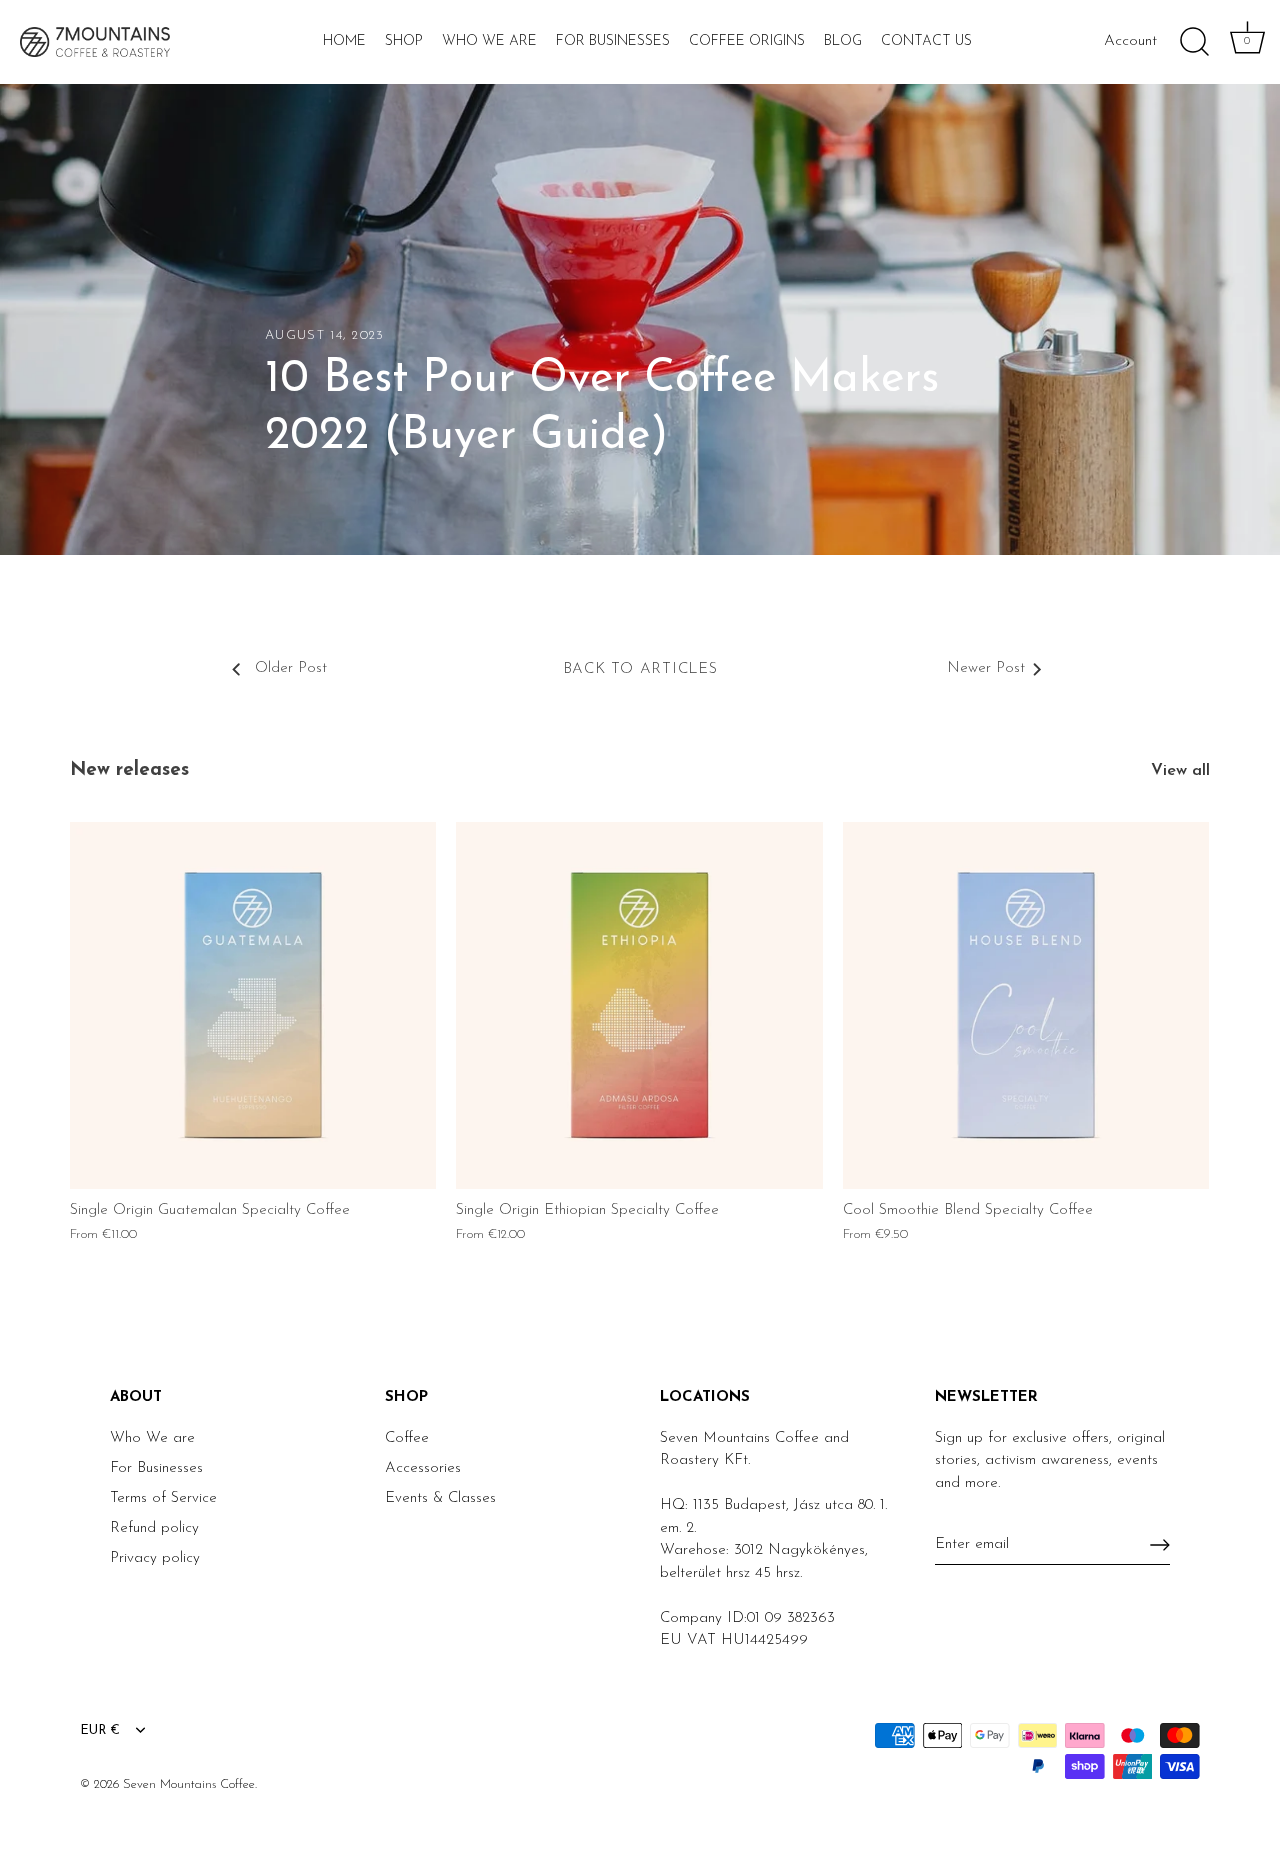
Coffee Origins (747, 41)
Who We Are (489, 41)
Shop (404, 41)
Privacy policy (155, 1558)
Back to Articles (640, 669)
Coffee (407, 1438)
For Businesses (613, 41)
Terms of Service (163, 1498)
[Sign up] (1160, 1545)
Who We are (152, 1438)
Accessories (423, 1468)
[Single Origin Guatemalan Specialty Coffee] (253, 1005)
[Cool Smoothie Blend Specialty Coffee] (1026, 1005)
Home (344, 41)
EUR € (100, 1730)
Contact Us (926, 41)
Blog (843, 41)
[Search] (1194, 42)
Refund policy (154, 1528)
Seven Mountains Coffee (189, 1784)
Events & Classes (440, 1498)
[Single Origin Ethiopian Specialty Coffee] (639, 1005)
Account (1130, 41)
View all (1180, 771)
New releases (129, 770)
